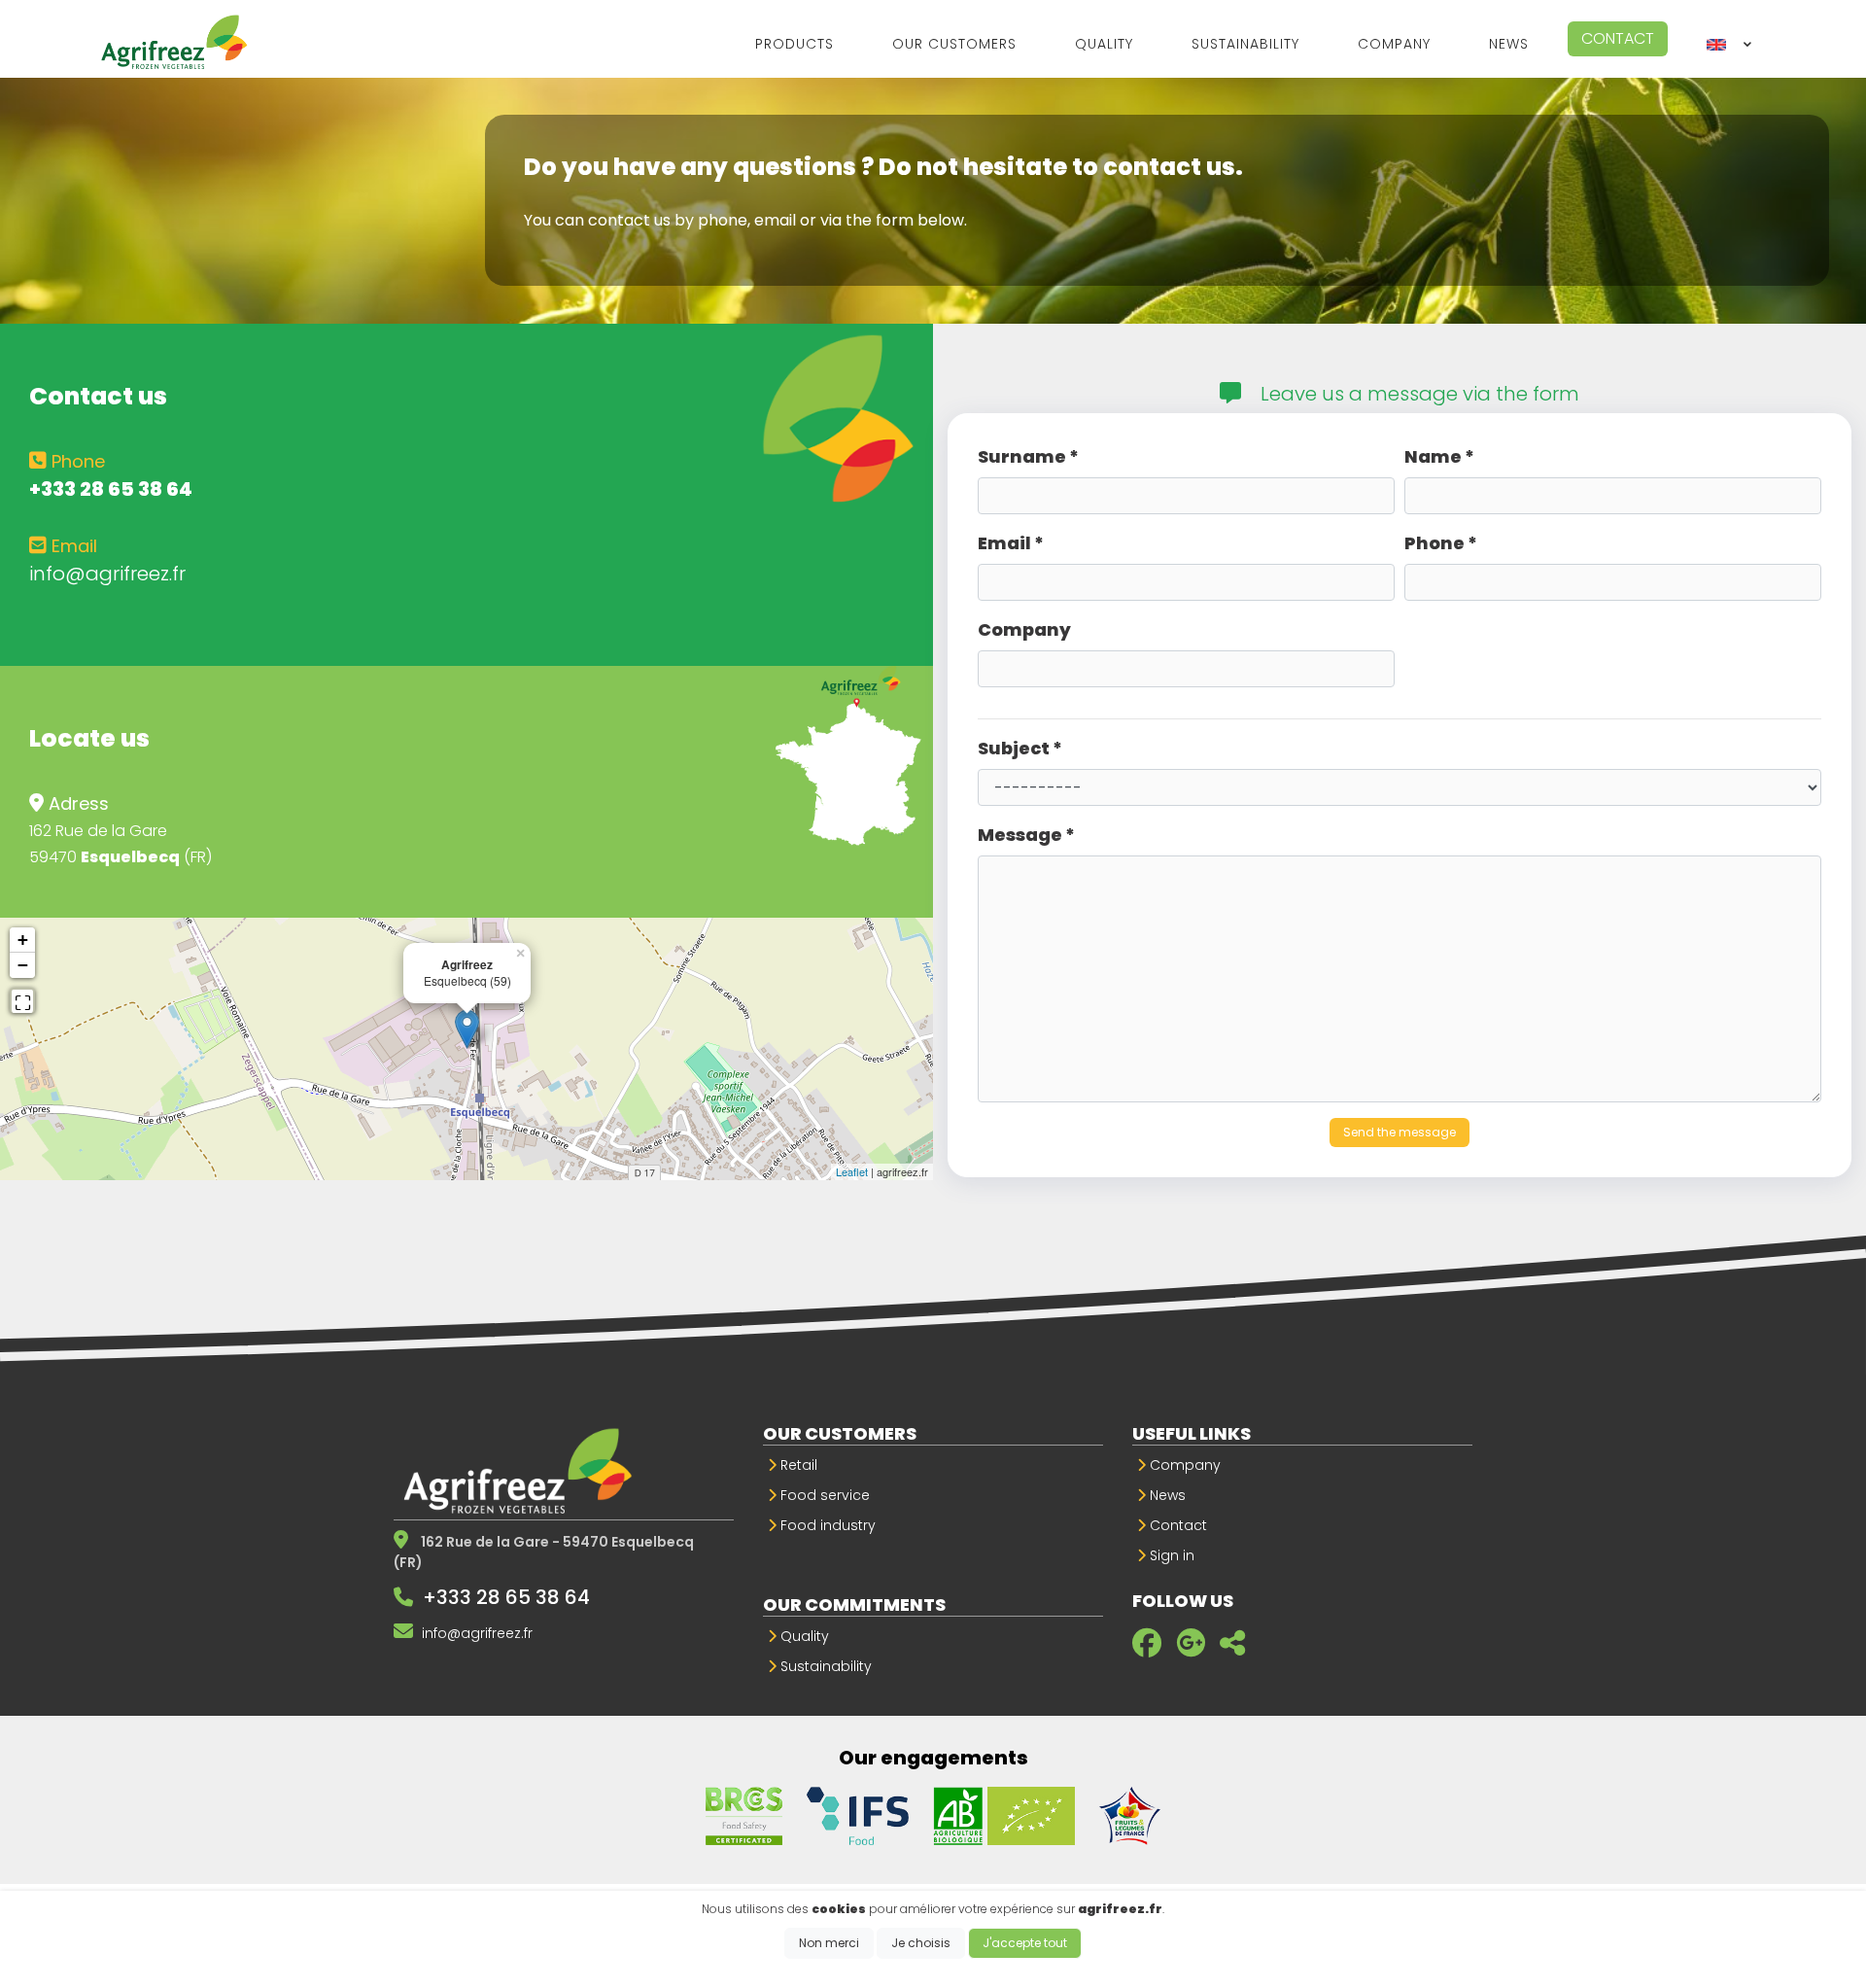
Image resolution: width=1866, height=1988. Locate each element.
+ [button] (23, 940)
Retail (797, 1465)
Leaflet (852, 1171)
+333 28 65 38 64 (506, 1597)
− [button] (23, 965)
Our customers (840, 1433)
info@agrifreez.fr (107, 574)
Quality (803, 1636)
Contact (1618, 38)
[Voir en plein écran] (22, 1000)
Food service (823, 1495)
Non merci (829, 1943)
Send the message (1399, 1132)
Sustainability (824, 1666)
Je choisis (921, 1943)
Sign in (1170, 1555)
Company (1183, 1465)
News (1166, 1495)
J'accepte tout (1025, 1943)
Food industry (826, 1525)
